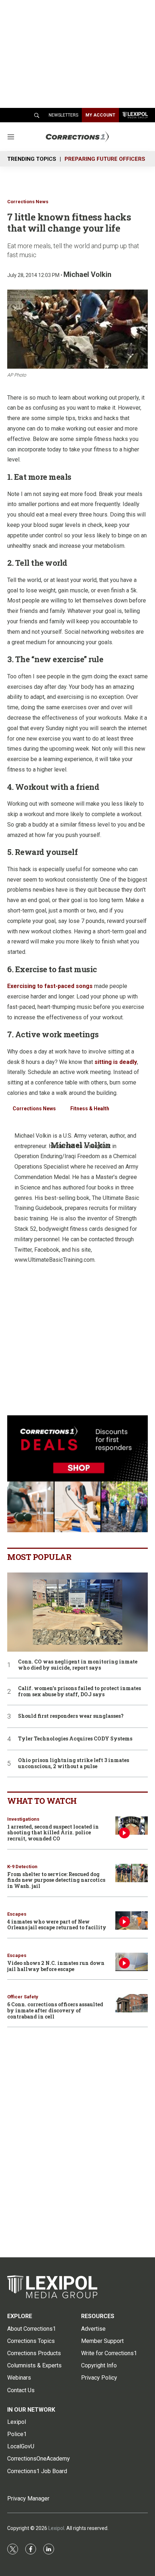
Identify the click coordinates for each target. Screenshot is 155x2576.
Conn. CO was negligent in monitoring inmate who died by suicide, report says (78, 1665)
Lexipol (56, 2528)
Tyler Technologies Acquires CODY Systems (75, 1739)
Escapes (17, 1914)
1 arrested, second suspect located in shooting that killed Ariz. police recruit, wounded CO (53, 1833)
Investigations (23, 1819)
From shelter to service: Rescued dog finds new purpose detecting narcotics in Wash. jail (56, 1880)
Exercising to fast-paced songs (50, 986)
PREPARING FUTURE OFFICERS (105, 159)
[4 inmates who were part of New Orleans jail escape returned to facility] (132, 1920)
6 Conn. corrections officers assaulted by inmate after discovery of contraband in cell (55, 2010)
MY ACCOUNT (100, 115)
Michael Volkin (87, 274)
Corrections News (28, 202)
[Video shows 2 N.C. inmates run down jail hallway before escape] (132, 1962)
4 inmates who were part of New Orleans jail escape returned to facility (57, 1925)
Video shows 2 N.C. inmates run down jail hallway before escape (56, 1966)
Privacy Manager (28, 2498)
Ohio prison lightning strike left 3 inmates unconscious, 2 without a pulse (74, 1763)
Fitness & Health (90, 1109)
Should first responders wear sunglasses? (71, 1716)
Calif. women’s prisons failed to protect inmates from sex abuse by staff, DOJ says (79, 1692)
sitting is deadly (116, 1062)
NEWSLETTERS (63, 115)
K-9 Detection (22, 1867)
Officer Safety (23, 1997)
